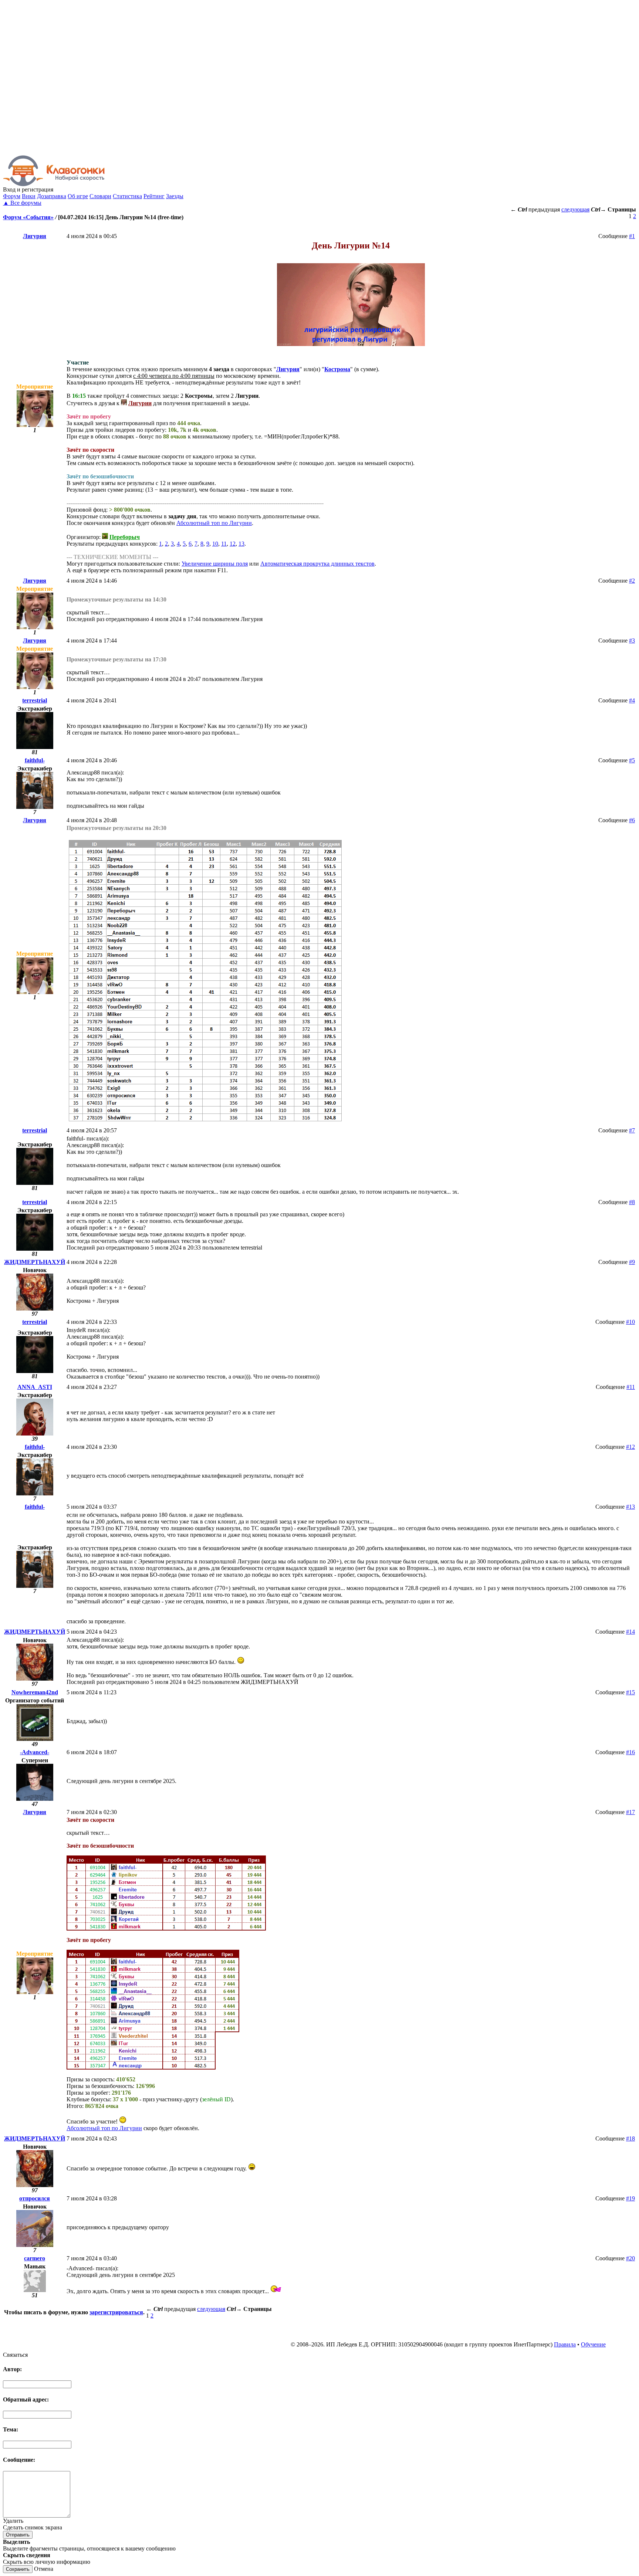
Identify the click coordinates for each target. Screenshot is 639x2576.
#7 (632, 1130)
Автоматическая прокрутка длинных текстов (317, 564)
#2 (632, 581)
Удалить (13, 2521)
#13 (630, 1507)
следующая (575, 209)
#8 (632, 1202)
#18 (630, 2138)
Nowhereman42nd (35, 1692)
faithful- (35, 760)
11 (224, 544)
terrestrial (35, 700)
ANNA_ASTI (35, 1387)
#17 (630, 1812)
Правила (565, 2344)
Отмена (44, 2569)
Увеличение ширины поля (215, 564)
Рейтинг (154, 196)
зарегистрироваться (116, 2312)
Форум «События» (28, 217)
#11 (631, 1387)
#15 (630, 1692)
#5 (632, 760)
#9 (632, 1262)
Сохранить (18, 2569)
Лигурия (35, 236)
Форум (12, 196)
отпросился (35, 2198)
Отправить (18, 2535)
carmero (35, 2258)
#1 (632, 236)
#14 (630, 1632)
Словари (100, 196)
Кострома (337, 369)
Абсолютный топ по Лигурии (214, 523)
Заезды (175, 196)
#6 (632, 820)
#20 (630, 2258)
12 (233, 544)
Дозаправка (52, 196)
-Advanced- (35, 1752)
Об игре (78, 196)
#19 (630, 2198)
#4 (632, 700)
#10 (630, 1322)
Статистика (127, 196)
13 (241, 544)
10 (215, 544)
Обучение (593, 2344)
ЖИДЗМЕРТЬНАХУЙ (35, 1262)
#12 (630, 1447)
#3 (632, 640)
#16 (630, 1752)
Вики (29, 196)
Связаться (15, 2355)
